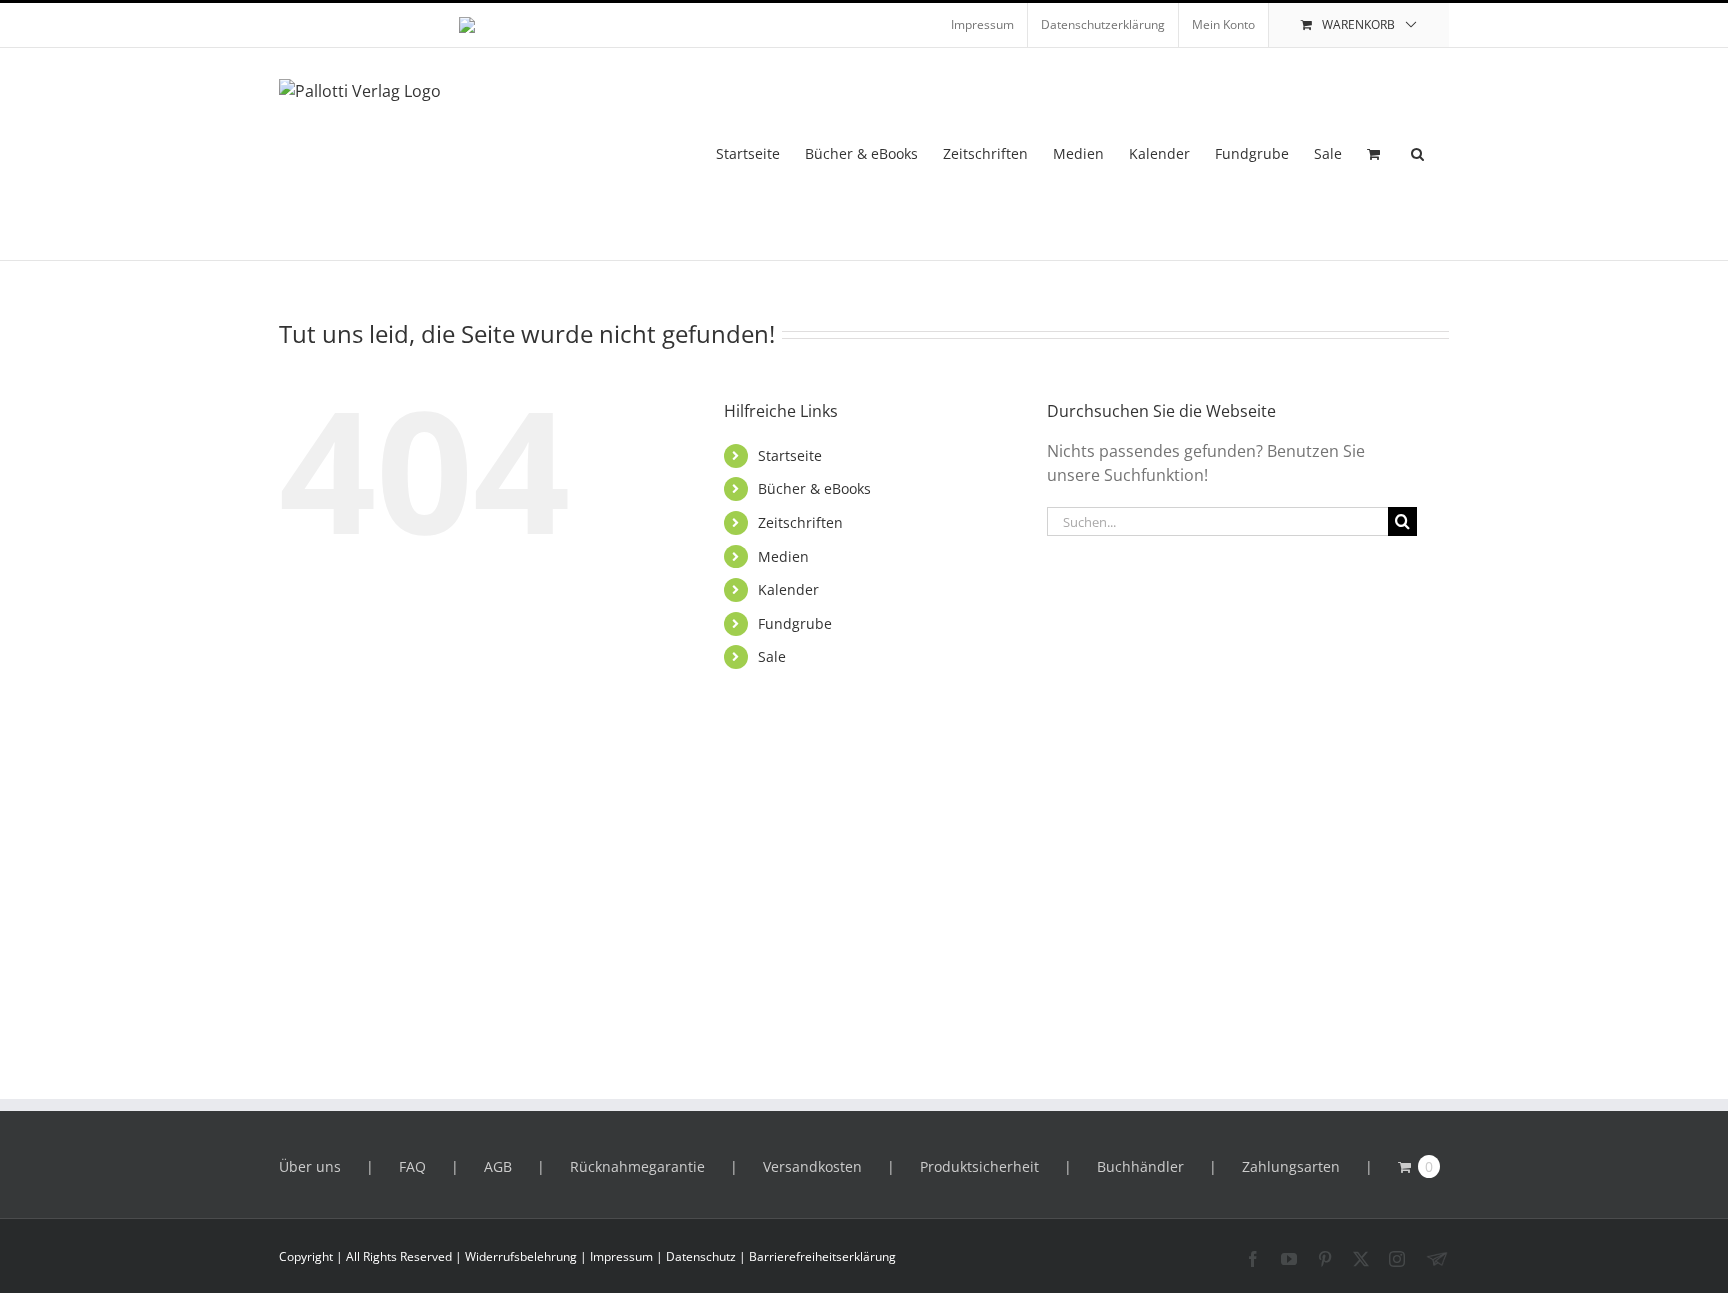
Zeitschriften (800, 522)
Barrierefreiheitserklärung (822, 1256)
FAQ (412, 1166)
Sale (772, 656)
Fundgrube (795, 623)
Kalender (788, 589)
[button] (1417, 154)
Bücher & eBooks (814, 488)
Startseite (790, 455)
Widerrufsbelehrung (521, 1256)
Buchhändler (1140, 1166)
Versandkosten (812, 1166)
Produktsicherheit (979, 1166)
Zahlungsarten (1291, 1166)
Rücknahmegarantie (637, 1166)
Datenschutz (701, 1256)
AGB (498, 1166)
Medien (783, 556)
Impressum (621, 1256)
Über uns (310, 1166)
